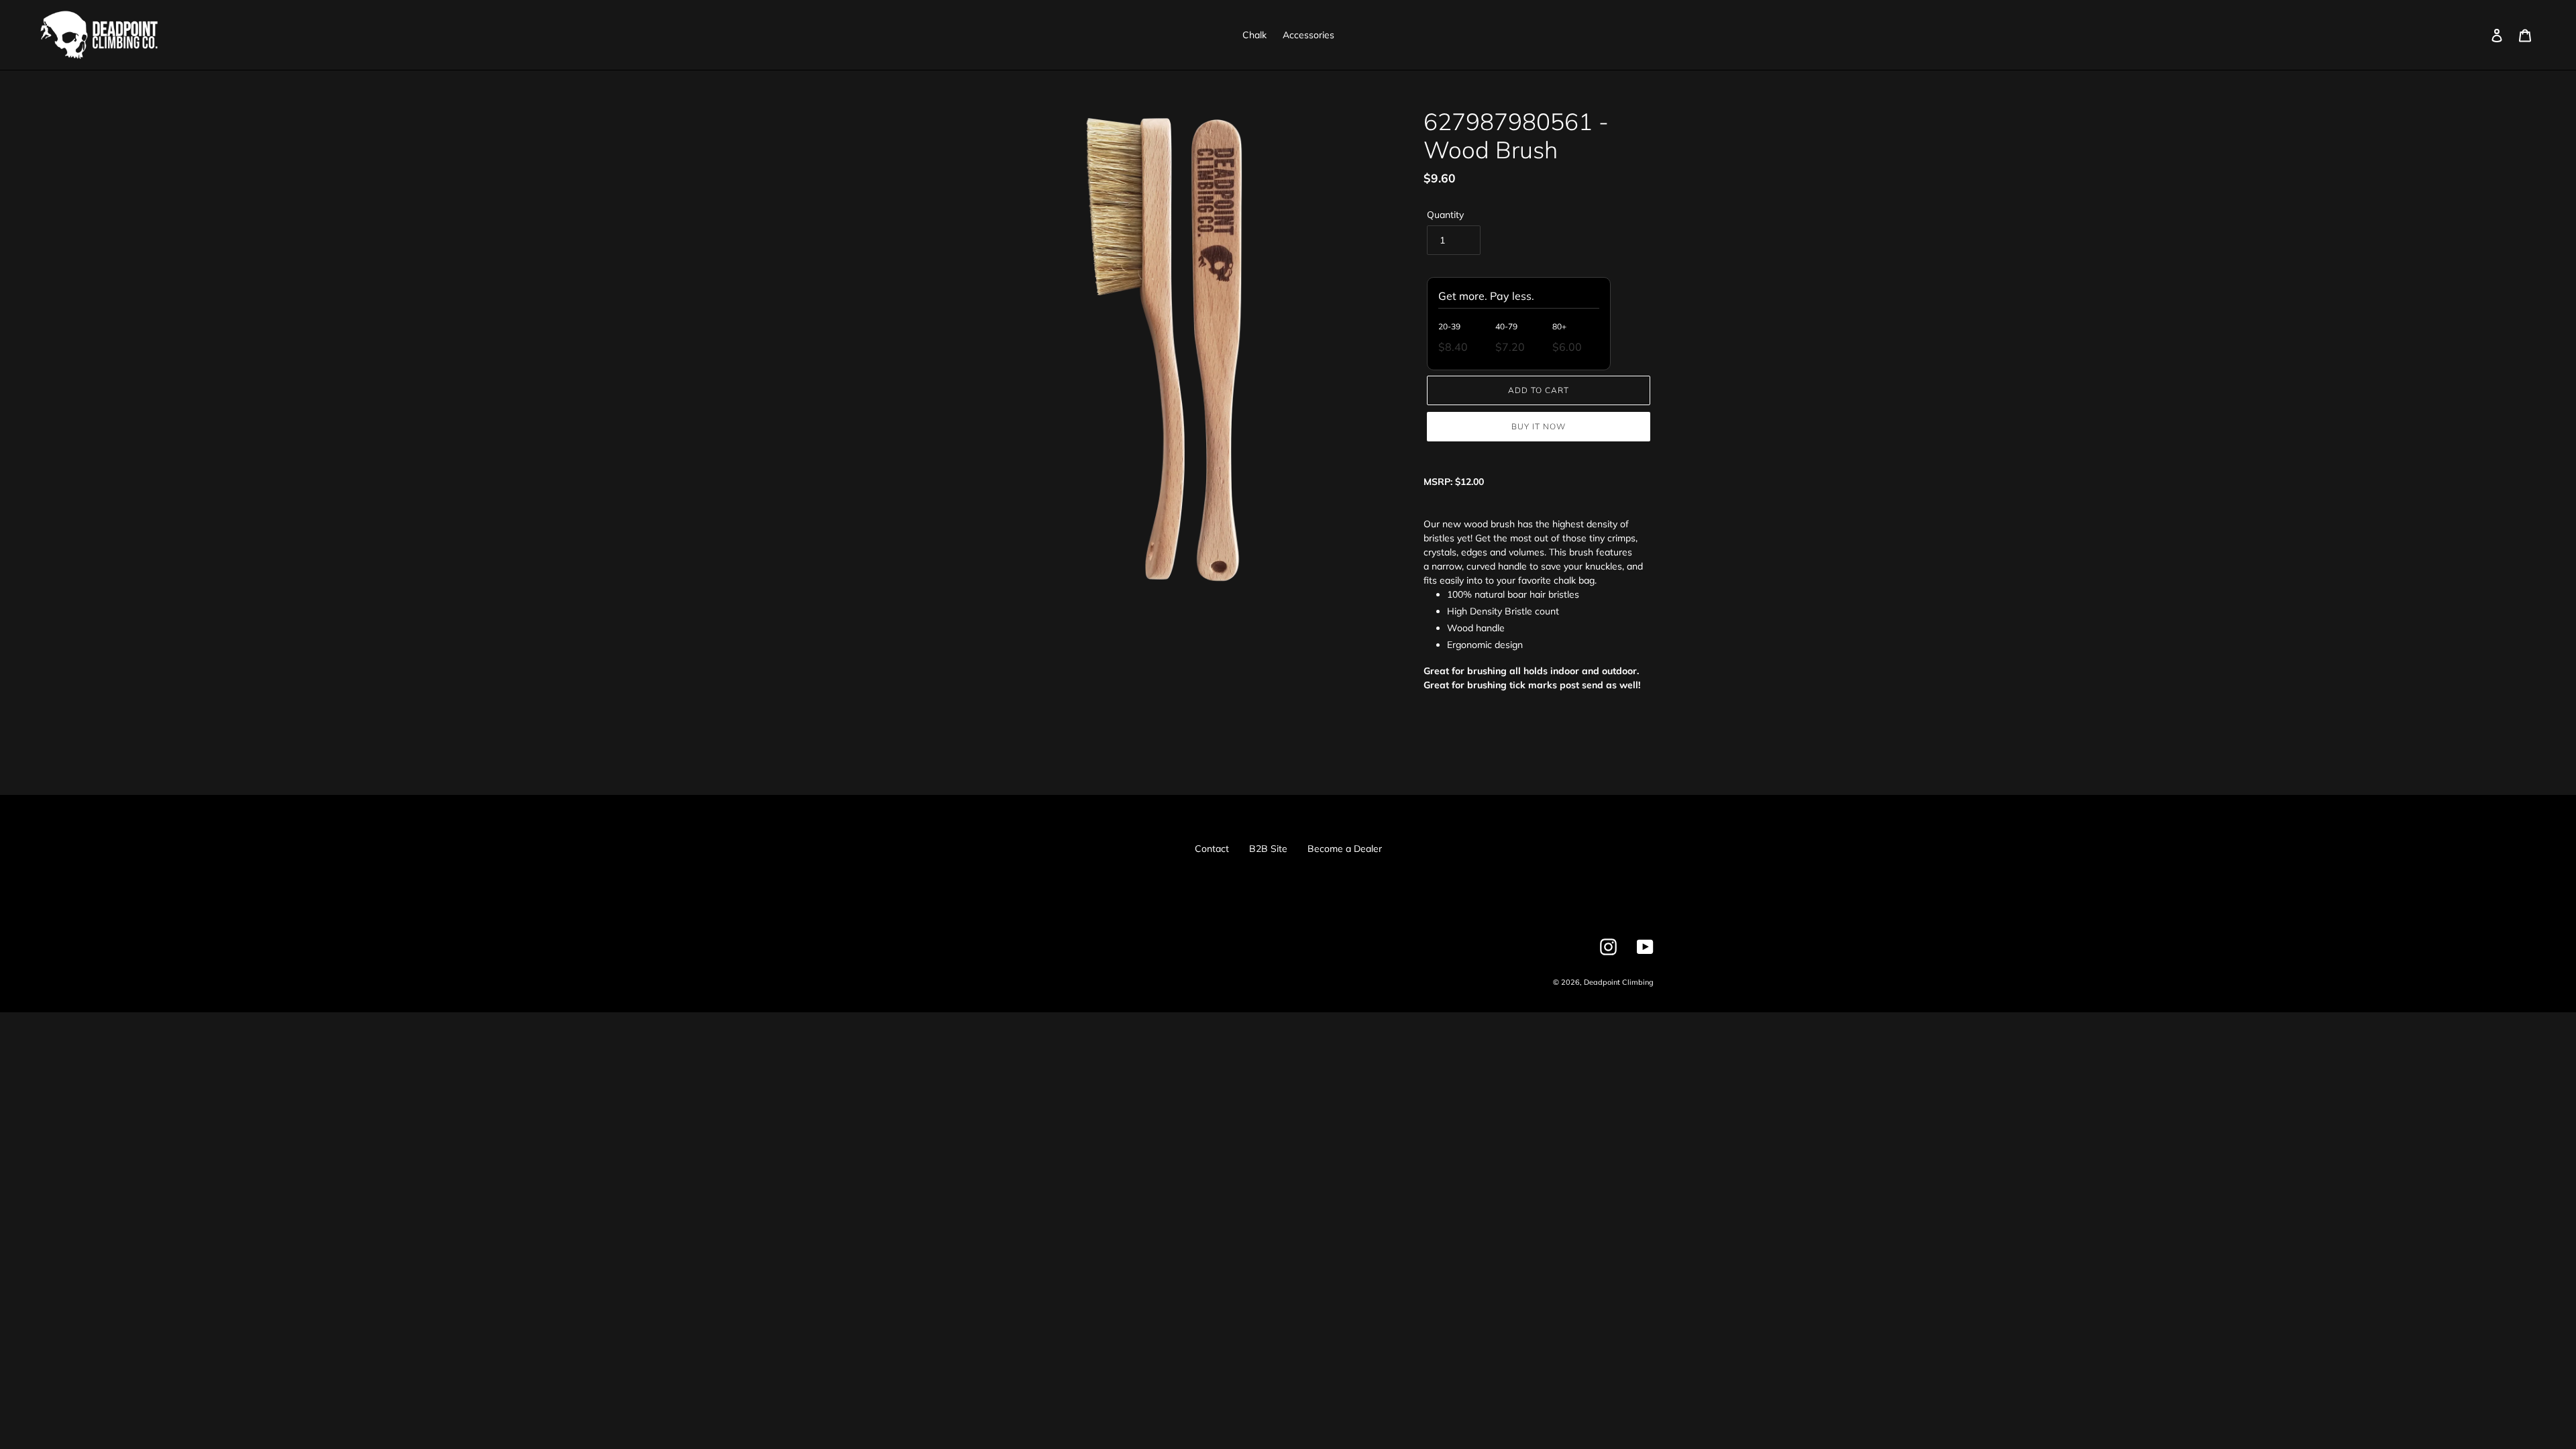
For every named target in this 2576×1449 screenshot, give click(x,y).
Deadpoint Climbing (1619, 982)
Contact (1212, 849)
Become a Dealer (1345, 849)
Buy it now (1539, 426)
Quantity (1445, 215)
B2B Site (1268, 849)
